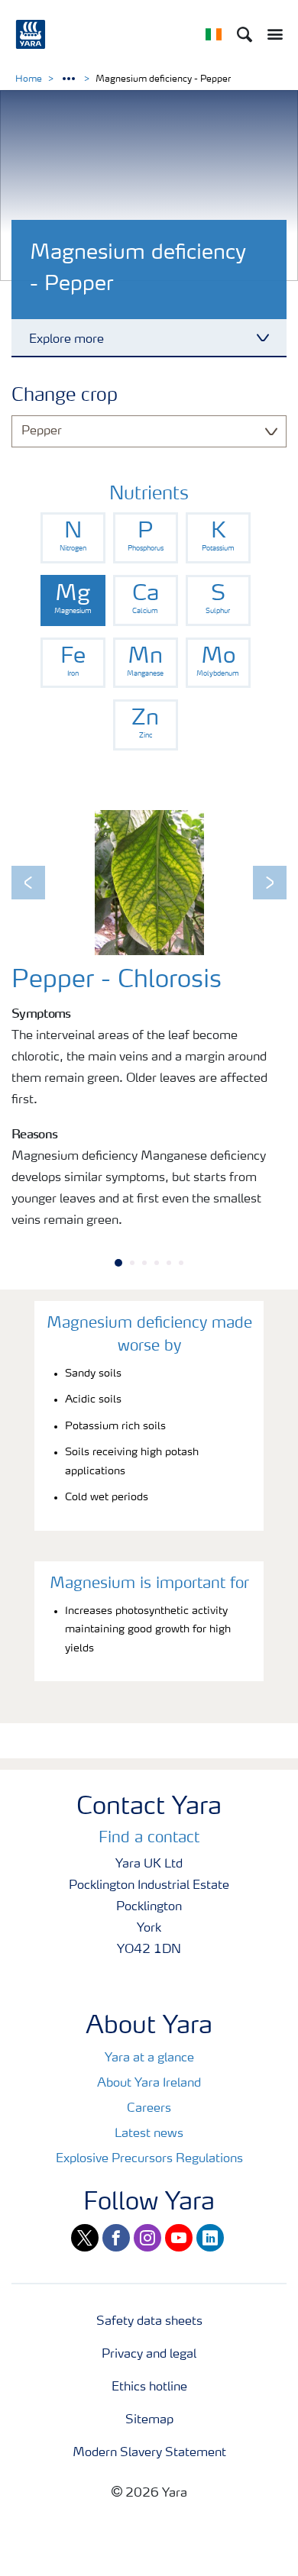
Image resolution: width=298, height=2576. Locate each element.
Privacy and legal (149, 2355)
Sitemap (149, 2420)
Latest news (149, 2134)
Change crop (65, 396)
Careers (149, 2109)
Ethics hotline (149, 2387)
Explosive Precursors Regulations (149, 2159)
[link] (73, 538)
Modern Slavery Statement (149, 2453)
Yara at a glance (149, 2058)
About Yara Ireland (149, 2084)
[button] (28, 883)
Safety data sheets (149, 2322)
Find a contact (149, 1838)
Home (29, 79)
